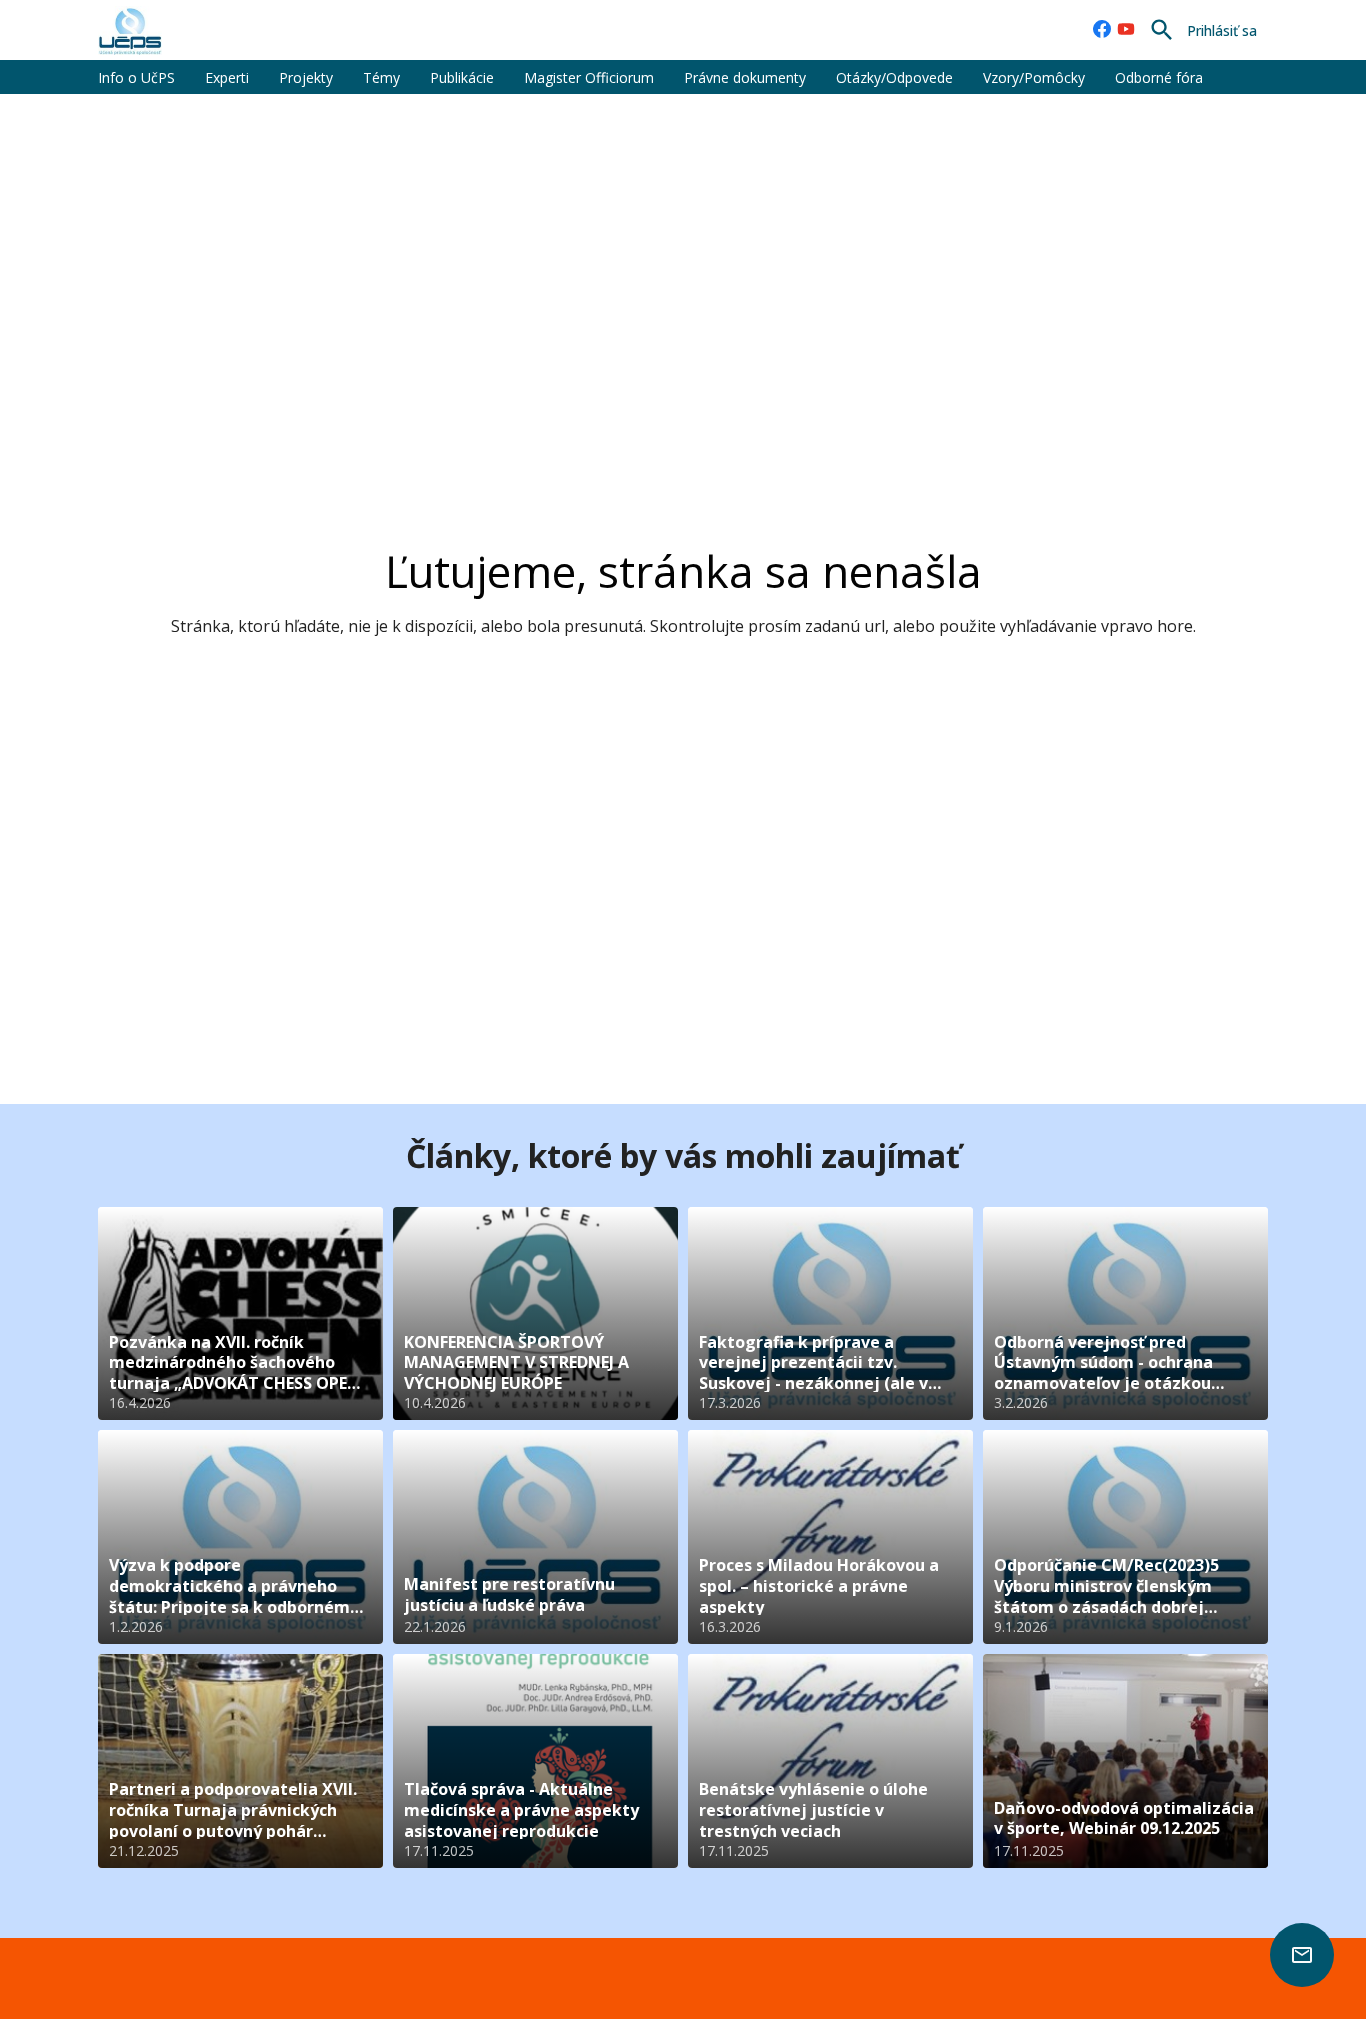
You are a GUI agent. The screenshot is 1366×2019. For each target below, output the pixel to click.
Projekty (306, 77)
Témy (381, 77)
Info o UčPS (136, 77)
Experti (227, 77)
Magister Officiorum (589, 77)
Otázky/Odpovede (894, 77)
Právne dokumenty (745, 77)
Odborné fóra (1159, 77)
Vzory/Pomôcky (1034, 77)
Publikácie (462, 77)
